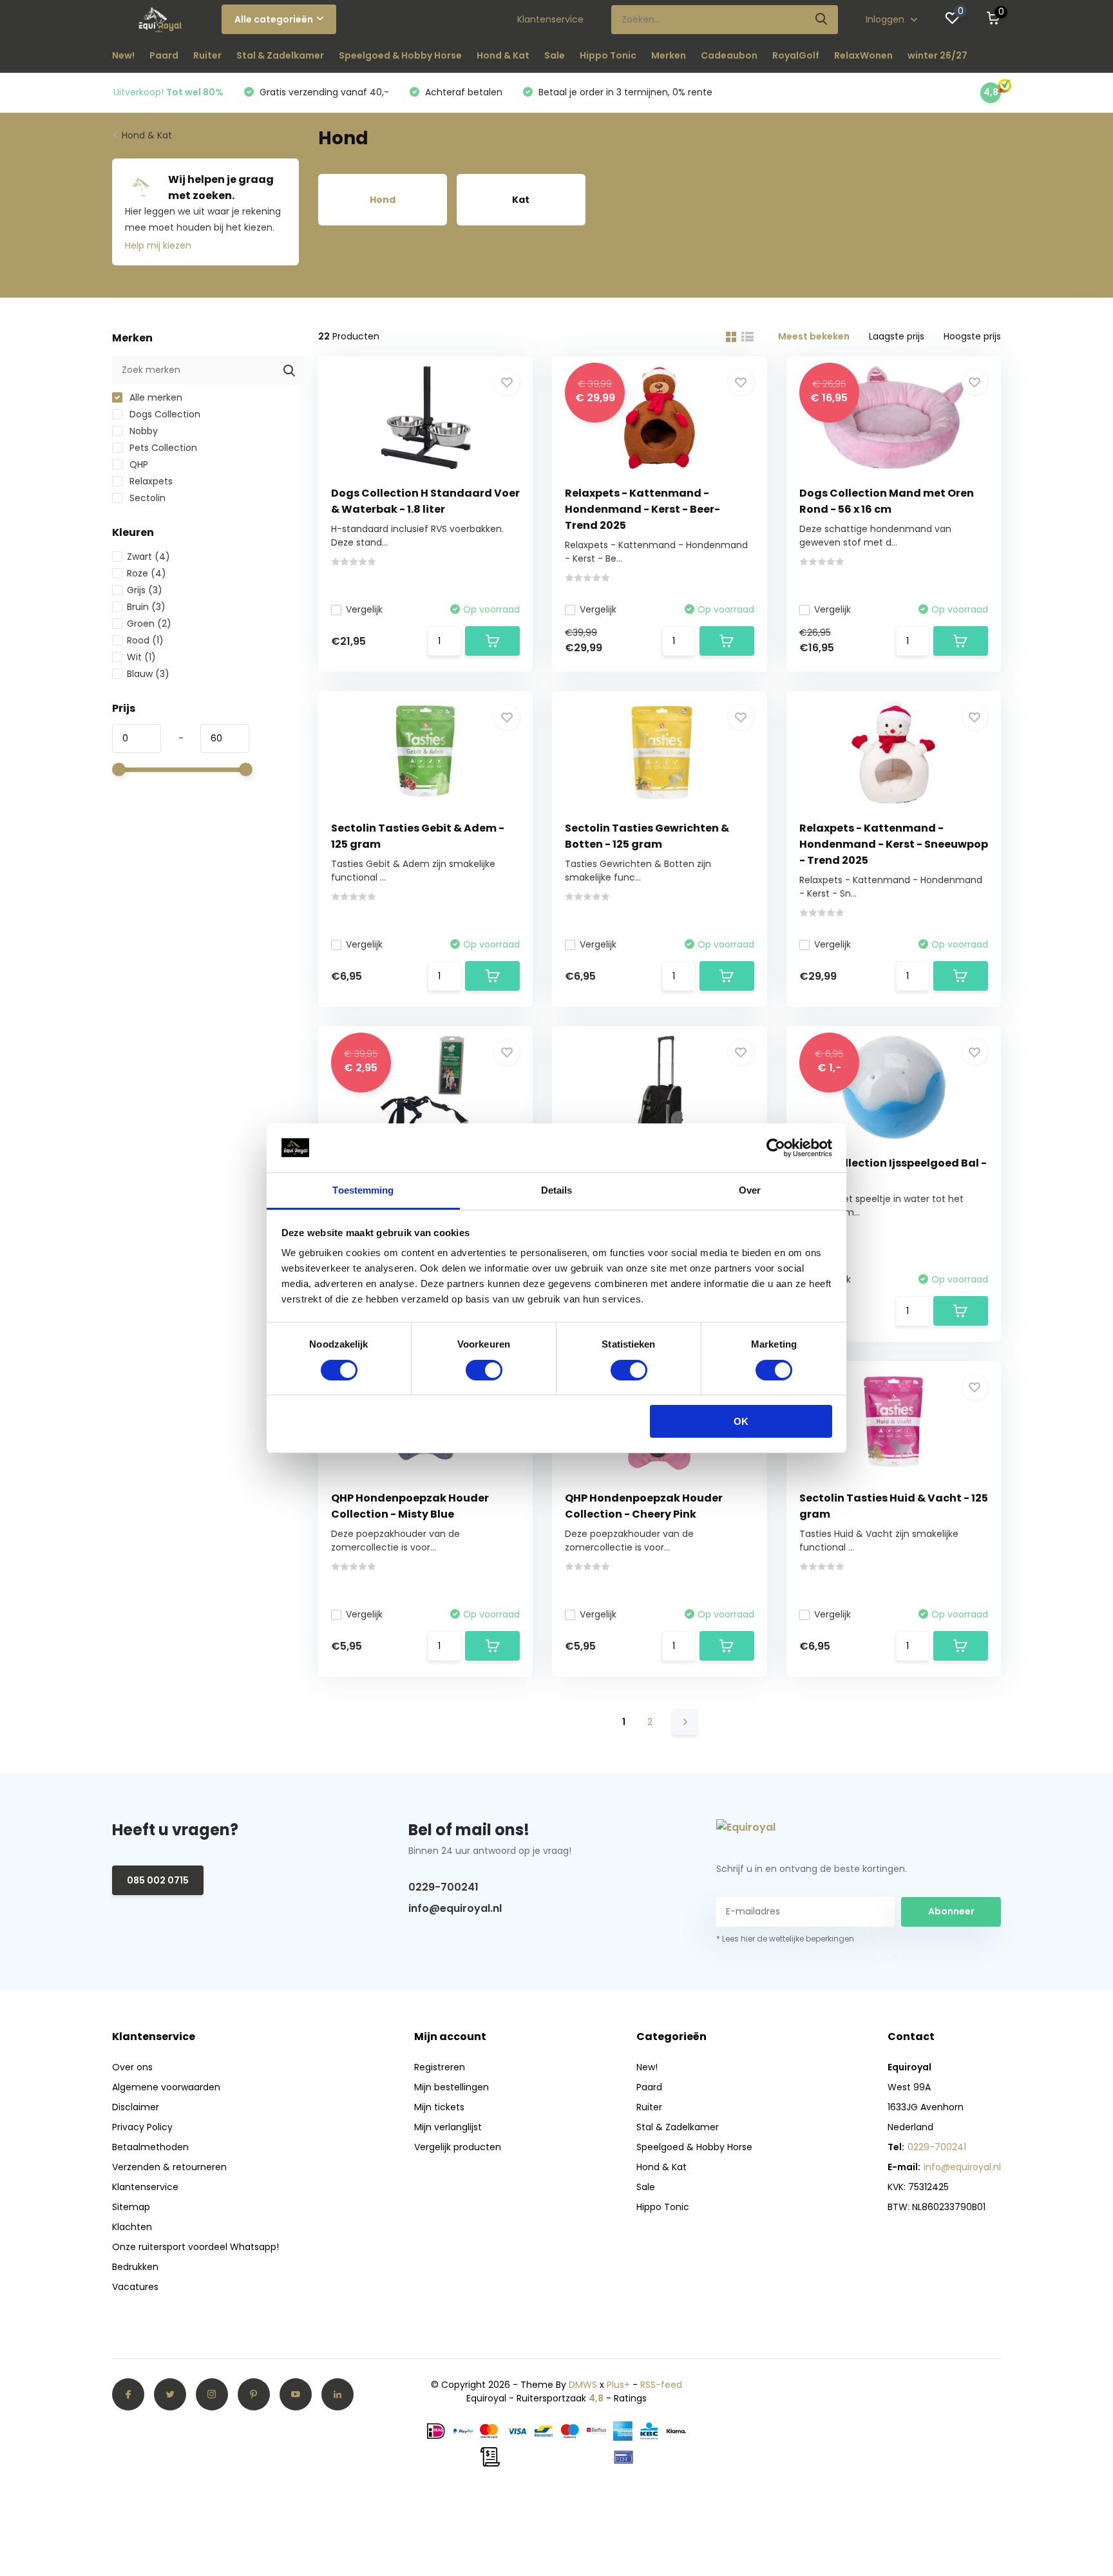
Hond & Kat (503, 55)
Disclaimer (136, 2107)
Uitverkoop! (168, 92)
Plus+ (618, 2385)
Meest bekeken (814, 336)
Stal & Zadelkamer (280, 55)
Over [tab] (750, 1190)
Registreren (440, 2067)
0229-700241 (443, 1887)
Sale (555, 55)
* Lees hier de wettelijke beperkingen (785, 1939)
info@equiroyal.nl (455, 1908)
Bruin (146, 607)
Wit (141, 657)
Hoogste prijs (972, 336)
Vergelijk (364, 609)
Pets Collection (162, 448)
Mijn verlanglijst (448, 2127)
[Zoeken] (822, 20)
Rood (145, 640)
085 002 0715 (158, 1880)
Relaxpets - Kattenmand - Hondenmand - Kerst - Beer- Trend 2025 (642, 509)
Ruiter (207, 55)
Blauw (148, 674)
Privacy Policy (142, 2127)
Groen (149, 624)
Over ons (132, 2067)
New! (123, 55)
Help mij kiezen (158, 245)
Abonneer (951, 1911)
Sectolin (146, 498)
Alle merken (155, 397)
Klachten (132, 2227)
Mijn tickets (439, 2107)
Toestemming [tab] (363, 1190)
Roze (147, 573)
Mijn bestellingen (452, 2087)
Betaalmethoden (150, 2147)
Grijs (145, 590)
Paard (164, 55)
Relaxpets (150, 481)
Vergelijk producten (458, 2147)
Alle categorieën (274, 19)
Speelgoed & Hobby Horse (400, 55)
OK (741, 1421)
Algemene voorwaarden (166, 2087)
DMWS (583, 2385)
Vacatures (135, 2287)
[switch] (484, 1370)
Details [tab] (557, 1190)
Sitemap (131, 2207)
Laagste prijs (897, 336)
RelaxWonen (863, 55)
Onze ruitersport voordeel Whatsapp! (195, 2247)
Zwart (148, 557)
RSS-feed (661, 2385)
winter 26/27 (937, 55)
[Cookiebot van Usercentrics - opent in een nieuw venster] (776, 1148)
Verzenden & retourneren (169, 2167)
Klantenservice (550, 19)
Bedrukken (135, 2267)
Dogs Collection (164, 414)
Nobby (142, 431)
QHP (138, 464)
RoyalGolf (796, 55)
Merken (669, 55)
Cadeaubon (729, 55)
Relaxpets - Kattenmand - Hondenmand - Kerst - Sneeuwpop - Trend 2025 (894, 844)
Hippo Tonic (608, 55)
